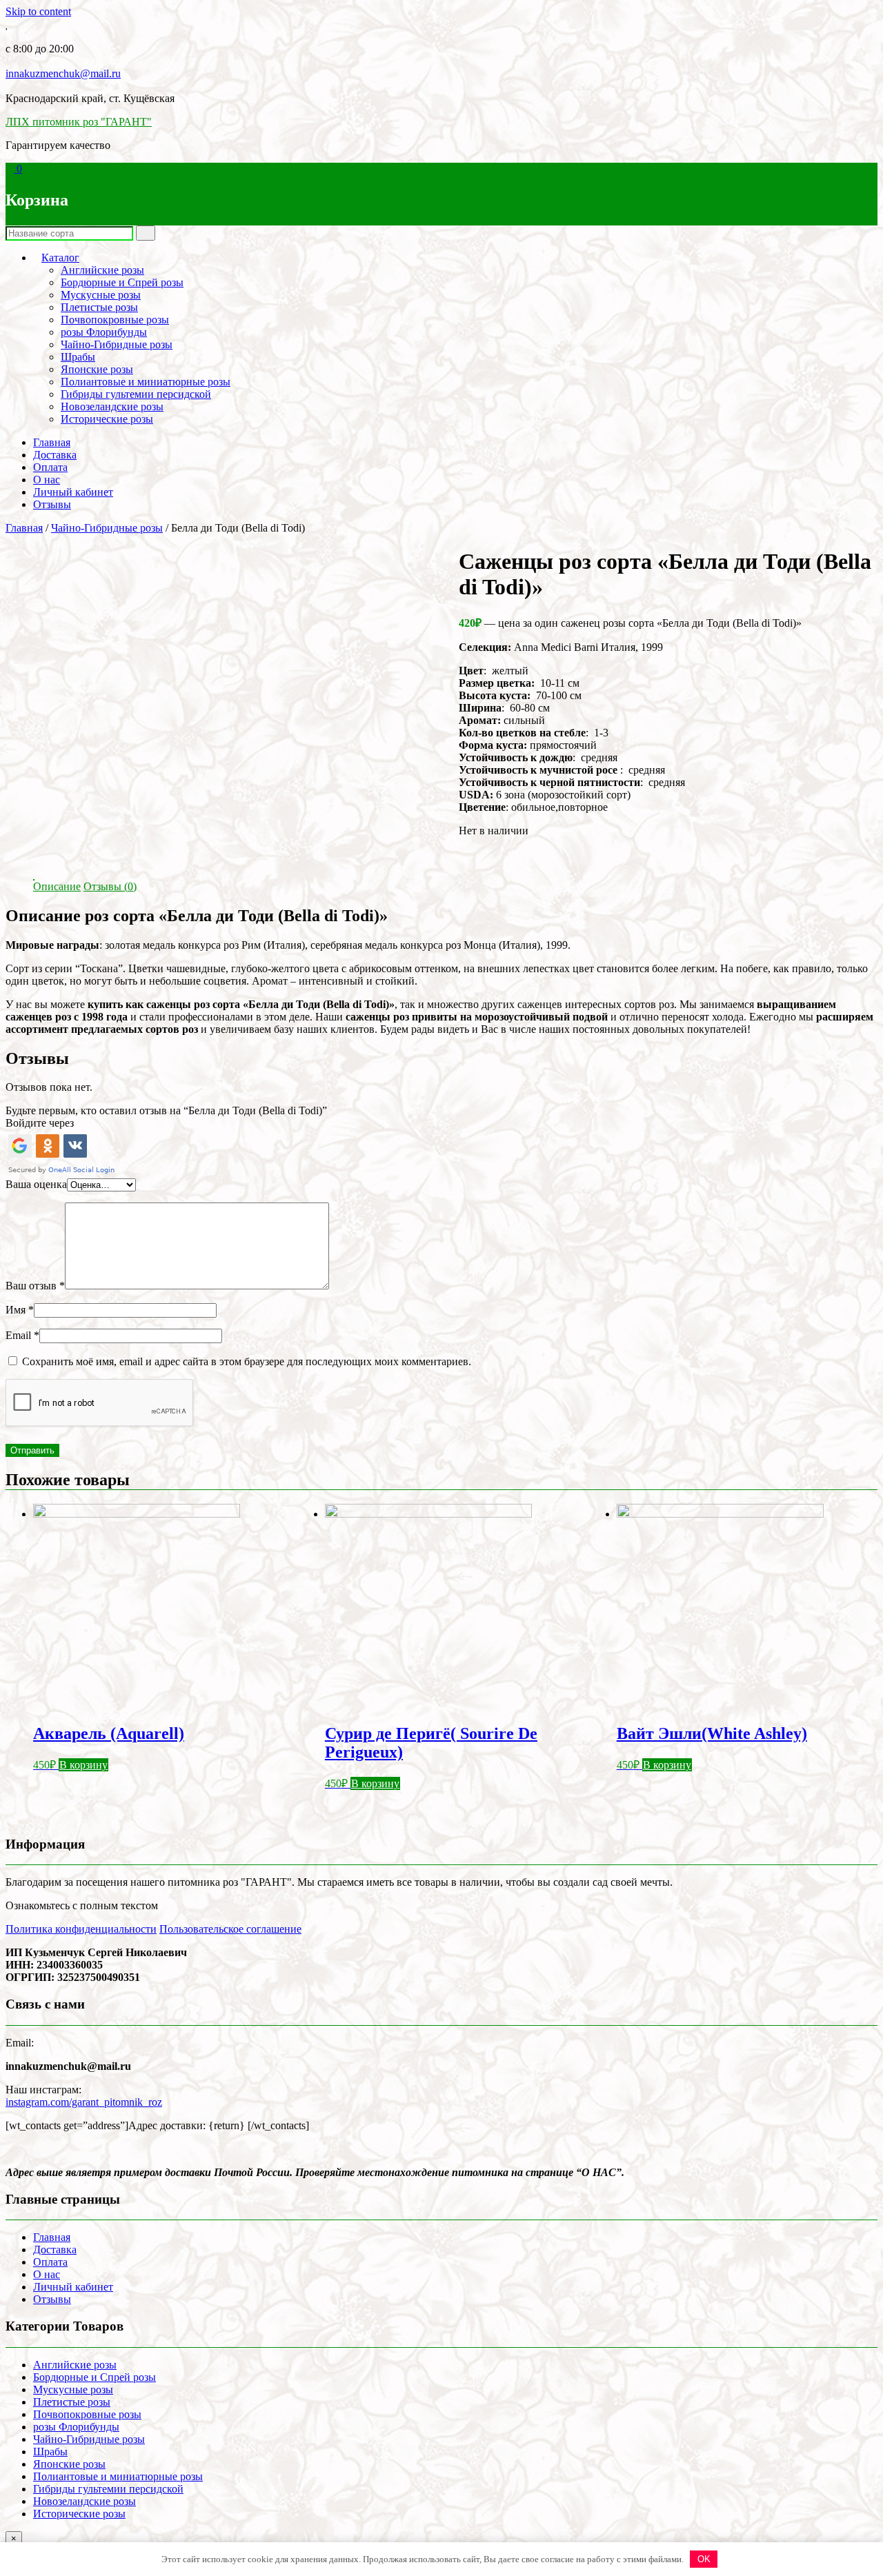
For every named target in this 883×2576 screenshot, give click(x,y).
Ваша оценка (36, 1184)
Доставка (55, 455)
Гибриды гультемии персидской (136, 394)
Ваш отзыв (35, 1286)
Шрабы (78, 357)
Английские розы (102, 270)
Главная (52, 442)
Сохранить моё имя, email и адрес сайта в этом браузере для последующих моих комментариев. (247, 1361)
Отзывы (52, 504)
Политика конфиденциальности (81, 1929)
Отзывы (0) (110, 886)
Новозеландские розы (112, 406)
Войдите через (40, 1123)
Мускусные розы (101, 295)
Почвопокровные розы (115, 320)
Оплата (50, 467)
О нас (47, 480)
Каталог (60, 258)
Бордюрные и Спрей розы (122, 282)
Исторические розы (107, 419)
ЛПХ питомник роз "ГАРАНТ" (79, 122)
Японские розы (97, 369)
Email (22, 1335)
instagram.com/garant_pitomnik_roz (84, 2102)
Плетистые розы (99, 307)
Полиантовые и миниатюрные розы (146, 382)
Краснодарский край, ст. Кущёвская (90, 98)
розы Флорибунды (104, 332)
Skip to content (38, 11)
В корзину (83, 1765)
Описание (57, 886)
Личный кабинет (73, 492)
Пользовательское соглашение (230, 1929)
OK (704, 2559)
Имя (20, 1310)
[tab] (57, 887)
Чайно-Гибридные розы (117, 344)
